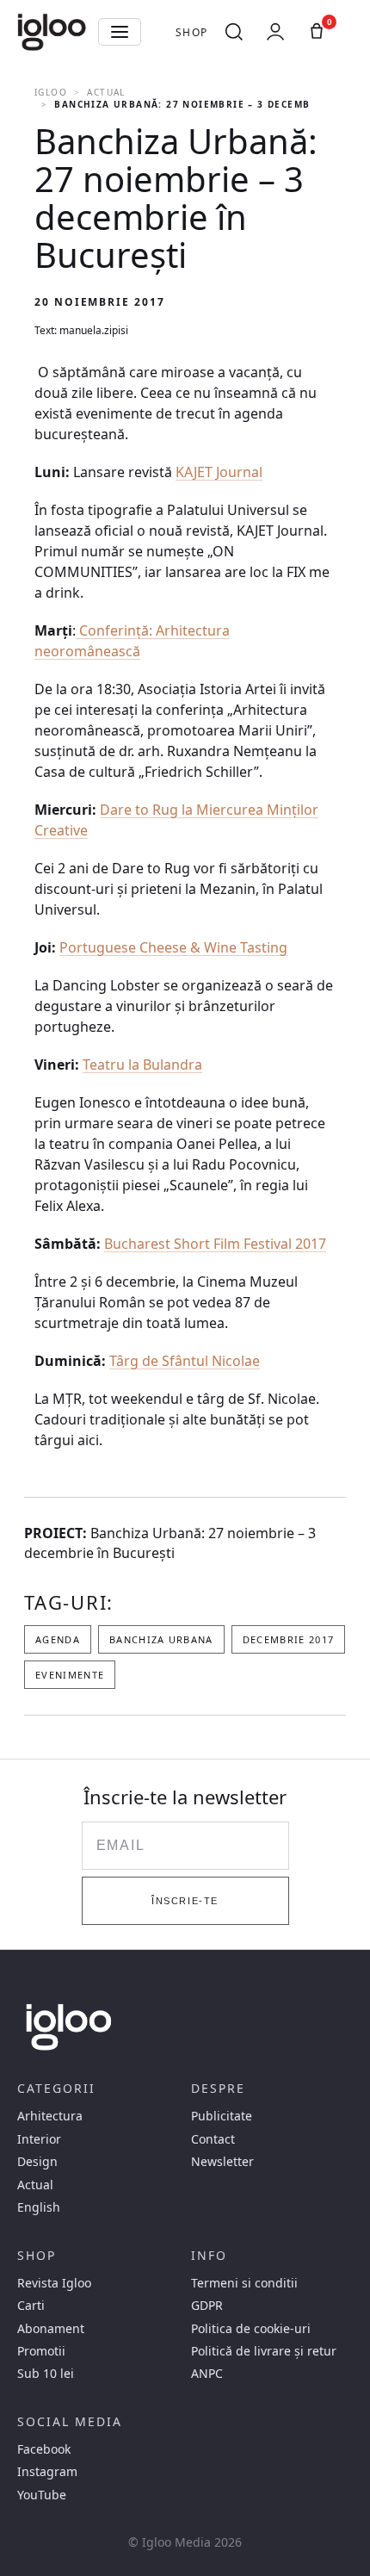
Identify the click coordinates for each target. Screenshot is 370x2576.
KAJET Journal (219, 472)
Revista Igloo (54, 2283)
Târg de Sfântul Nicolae (185, 1361)
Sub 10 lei (46, 2374)
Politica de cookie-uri (251, 2329)
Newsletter (222, 2162)
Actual (106, 92)
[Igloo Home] (52, 32)
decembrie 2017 (288, 1639)
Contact (213, 2139)
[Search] (234, 32)
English (39, 2207)
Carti (31, 2306)
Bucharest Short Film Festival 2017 (215, 1244)
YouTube (42, 2495)
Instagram (47, 2472)
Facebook (44, 2449)
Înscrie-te (185, 1901)
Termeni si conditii (244, 2283)
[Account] (275, 32)
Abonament (51, 2329)
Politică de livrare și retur (264, 2351)
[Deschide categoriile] (120, 32)
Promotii (41, 2351)
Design (37, 2162)
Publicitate (222, 2116)
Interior (39, 2139)
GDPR (207, 2306)
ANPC (207, 2374)
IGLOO (51, 92)
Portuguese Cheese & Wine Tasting (173, 947)
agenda (58, 1639)
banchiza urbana (161, 1639)
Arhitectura (50, 2116)
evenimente (70, 1675)
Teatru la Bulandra (142, 1065)
